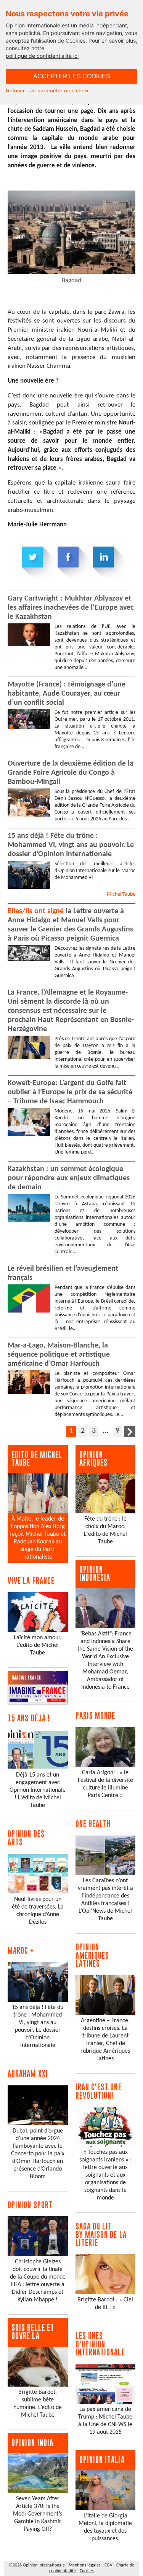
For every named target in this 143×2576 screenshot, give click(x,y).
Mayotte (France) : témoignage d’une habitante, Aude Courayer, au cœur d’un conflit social (67, 694)
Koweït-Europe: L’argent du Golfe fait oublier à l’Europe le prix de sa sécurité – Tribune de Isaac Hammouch (70, 1092)
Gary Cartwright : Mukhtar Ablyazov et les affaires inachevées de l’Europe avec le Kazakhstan (71, 608)
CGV (108, 2565)
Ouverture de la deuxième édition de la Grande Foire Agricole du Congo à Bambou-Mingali (71, 773)
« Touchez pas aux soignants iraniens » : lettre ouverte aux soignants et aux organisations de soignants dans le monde (105, 2175)
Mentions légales (85, 2565)
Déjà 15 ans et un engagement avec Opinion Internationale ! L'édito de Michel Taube (38, 1790)
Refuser (15, 91)
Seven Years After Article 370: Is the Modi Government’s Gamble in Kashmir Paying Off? (38, 2514)
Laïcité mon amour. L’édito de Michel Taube (38, 1645)
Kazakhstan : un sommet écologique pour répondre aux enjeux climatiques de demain (69, 1178)
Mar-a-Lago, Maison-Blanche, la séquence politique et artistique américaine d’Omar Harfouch (59, 1355)
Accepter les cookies (72, 76)
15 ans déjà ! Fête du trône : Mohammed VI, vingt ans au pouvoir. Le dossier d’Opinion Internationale (71, 845)
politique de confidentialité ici (42, 56)
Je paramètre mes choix (59, 91)
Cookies (87, 2571)
